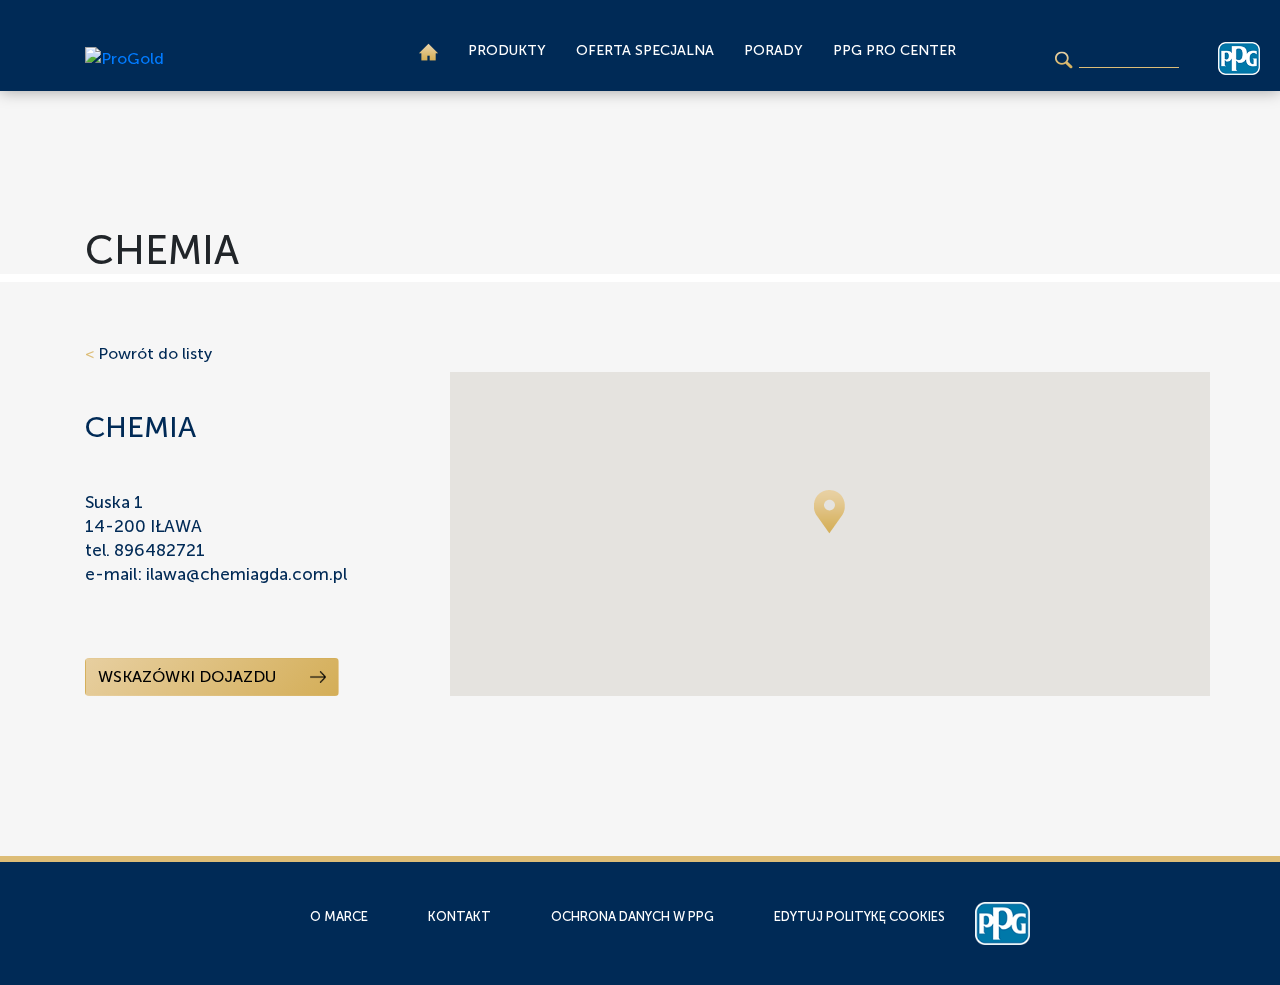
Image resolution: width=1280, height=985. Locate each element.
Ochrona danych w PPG (632, 916)
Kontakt (459, 916)
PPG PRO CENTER (894, 50)
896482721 (159, 550)
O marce (339, 916)
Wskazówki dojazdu (189, 676)
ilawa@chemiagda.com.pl (246, 574)
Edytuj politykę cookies (859, 916)
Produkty (507, 50)
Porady (773, 50)
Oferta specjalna (645, 50)
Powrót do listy (148, 353)
